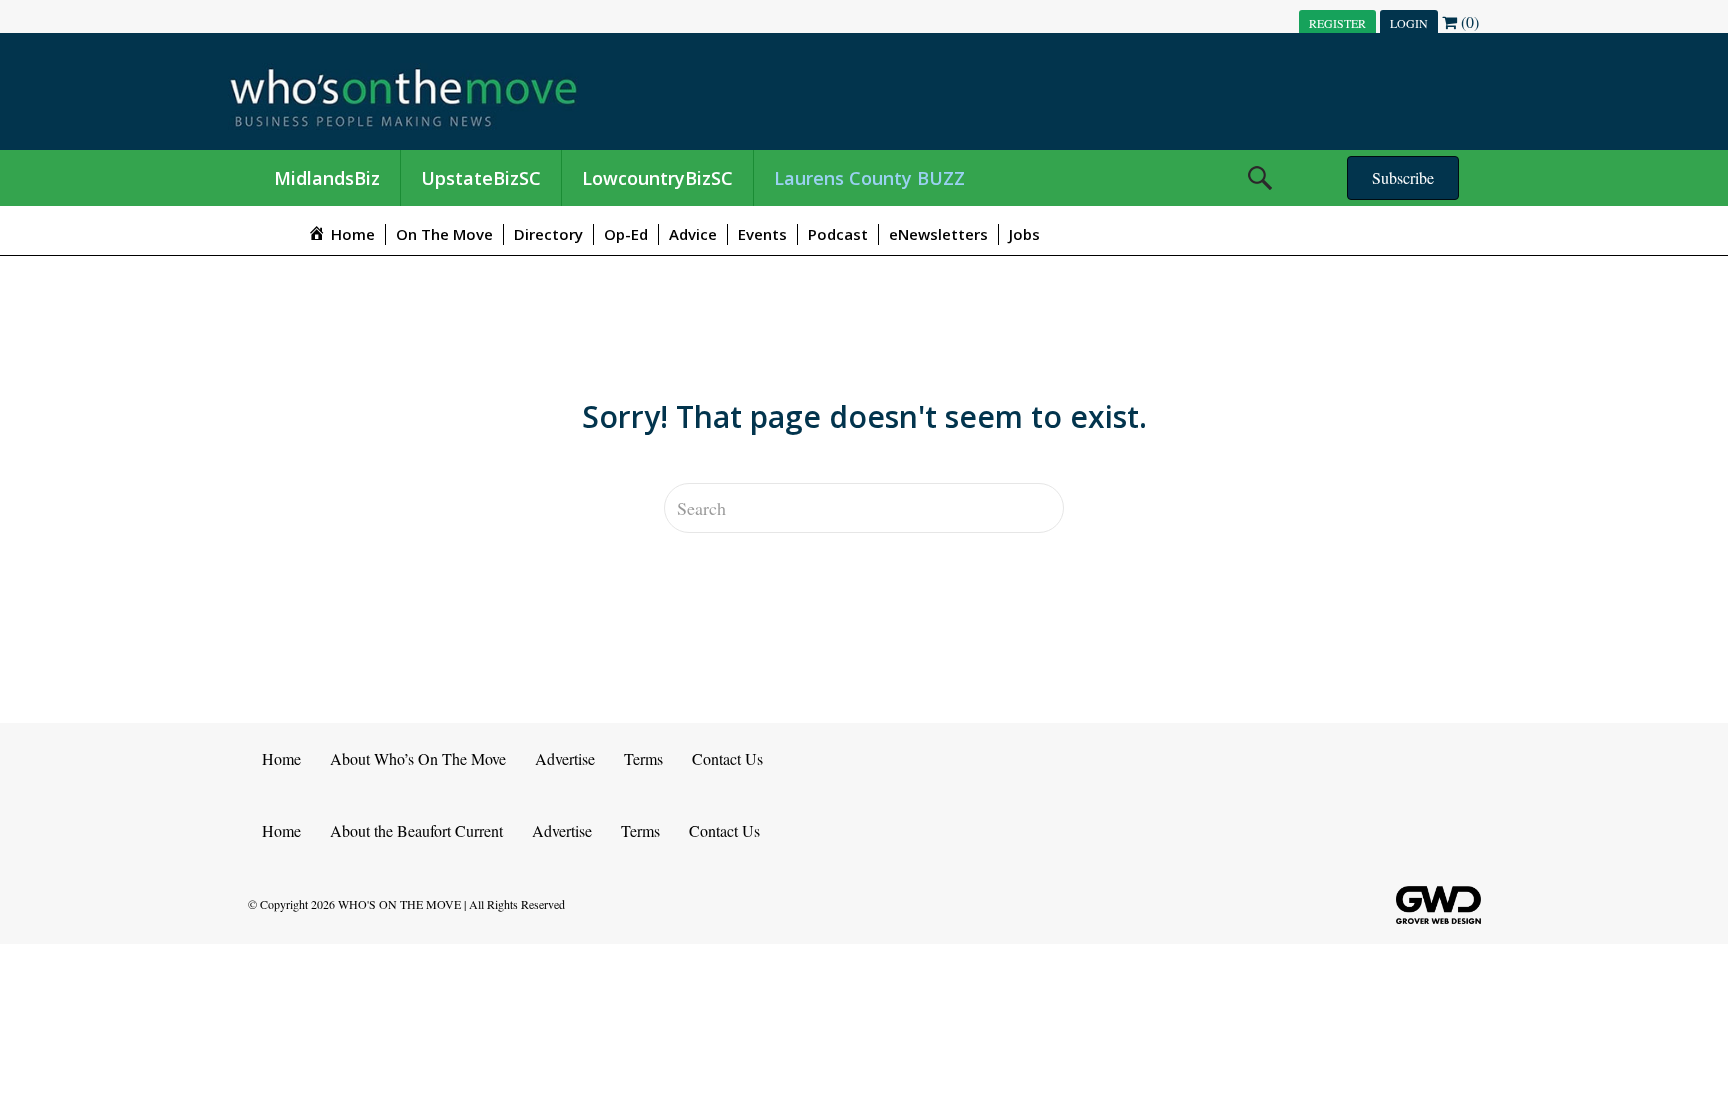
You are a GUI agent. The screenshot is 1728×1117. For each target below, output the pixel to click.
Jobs (1024, 234)
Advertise (565, 758)
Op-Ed (626, 234)
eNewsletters (938, 234)
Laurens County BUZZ (869, 178)
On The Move (444, 234)
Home (281, 758)
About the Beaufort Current (416, 830)
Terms (643, 758)
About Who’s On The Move (418, 758)
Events (762, 234)
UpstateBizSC (481, 178)
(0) (1468, 21)
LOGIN (1409, 23)
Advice (693, 234)
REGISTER (1337, 23)
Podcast (838, 234)
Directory (548, 234)
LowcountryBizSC (657, 178)
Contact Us (727, 758)
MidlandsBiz (327, 178)
